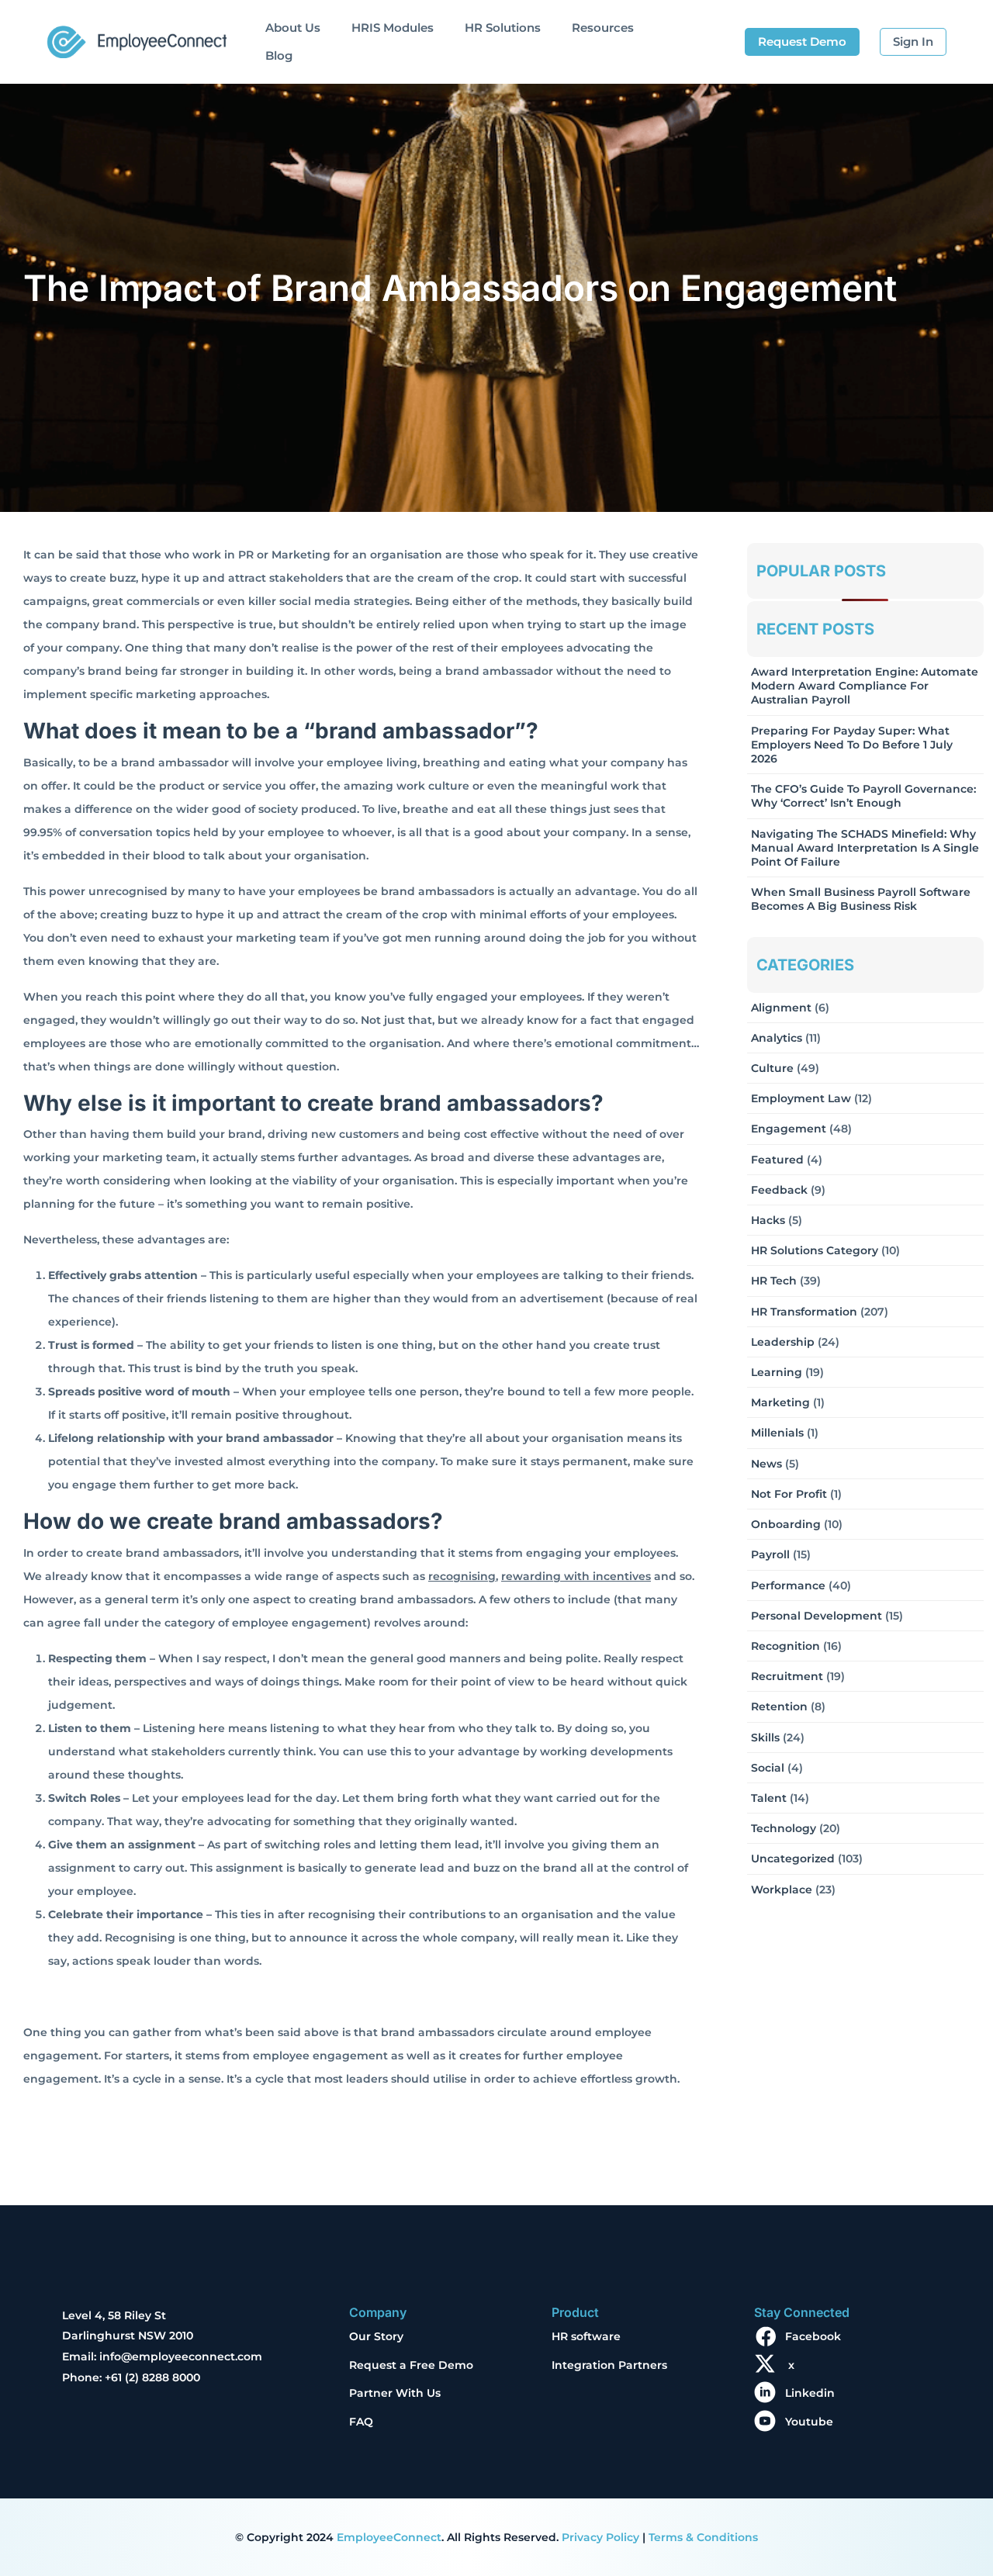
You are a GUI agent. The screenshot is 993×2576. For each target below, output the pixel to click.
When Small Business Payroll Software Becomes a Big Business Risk (861, 899)
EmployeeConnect (389, 2537)
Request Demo (802, 41)
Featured (777, 1160)
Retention (779, 1706)
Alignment (781, 1008)
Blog (279, 55)
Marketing (780, 1402)
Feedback (779, 1190)
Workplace (782, 1890)
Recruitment (787, 1676)
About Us (293, 28)
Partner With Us (395, 2393)
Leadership (783, 1342)
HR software (586, 2336)
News (766, 1464)
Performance (788, 1585)
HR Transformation (804, 1312)
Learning (777, 1372)
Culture (772, 1068)
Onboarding (786, 1524)
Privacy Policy (600, 2537)
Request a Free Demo (411, 2365)
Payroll (770, 1554)
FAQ (361, 2422)
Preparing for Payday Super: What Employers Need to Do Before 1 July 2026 (852, 745)
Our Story (376, 2336)
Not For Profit (789, 1494)
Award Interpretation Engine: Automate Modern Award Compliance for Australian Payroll (865, 686)
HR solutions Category (815, 1250)
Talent (769, 1798)
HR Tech (774, 1281)
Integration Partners (609, 2365)
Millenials (777, 1433)
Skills (765, 1738)
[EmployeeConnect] (137, 38)
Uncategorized (793, 1859)
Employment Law (801, 1098)
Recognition (785, 1646)
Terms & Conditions (703, 2537)
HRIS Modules (393, 28)
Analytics (777, 1038)
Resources (603, 28)
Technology (784, 1828)
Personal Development (817, 1616)
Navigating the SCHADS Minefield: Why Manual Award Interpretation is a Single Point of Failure (865, 848)
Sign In (913, 41)
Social (768, 1768)
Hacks (768, 1220)
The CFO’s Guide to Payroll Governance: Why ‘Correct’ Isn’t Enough (863, 796)
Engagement (789, 1129)
